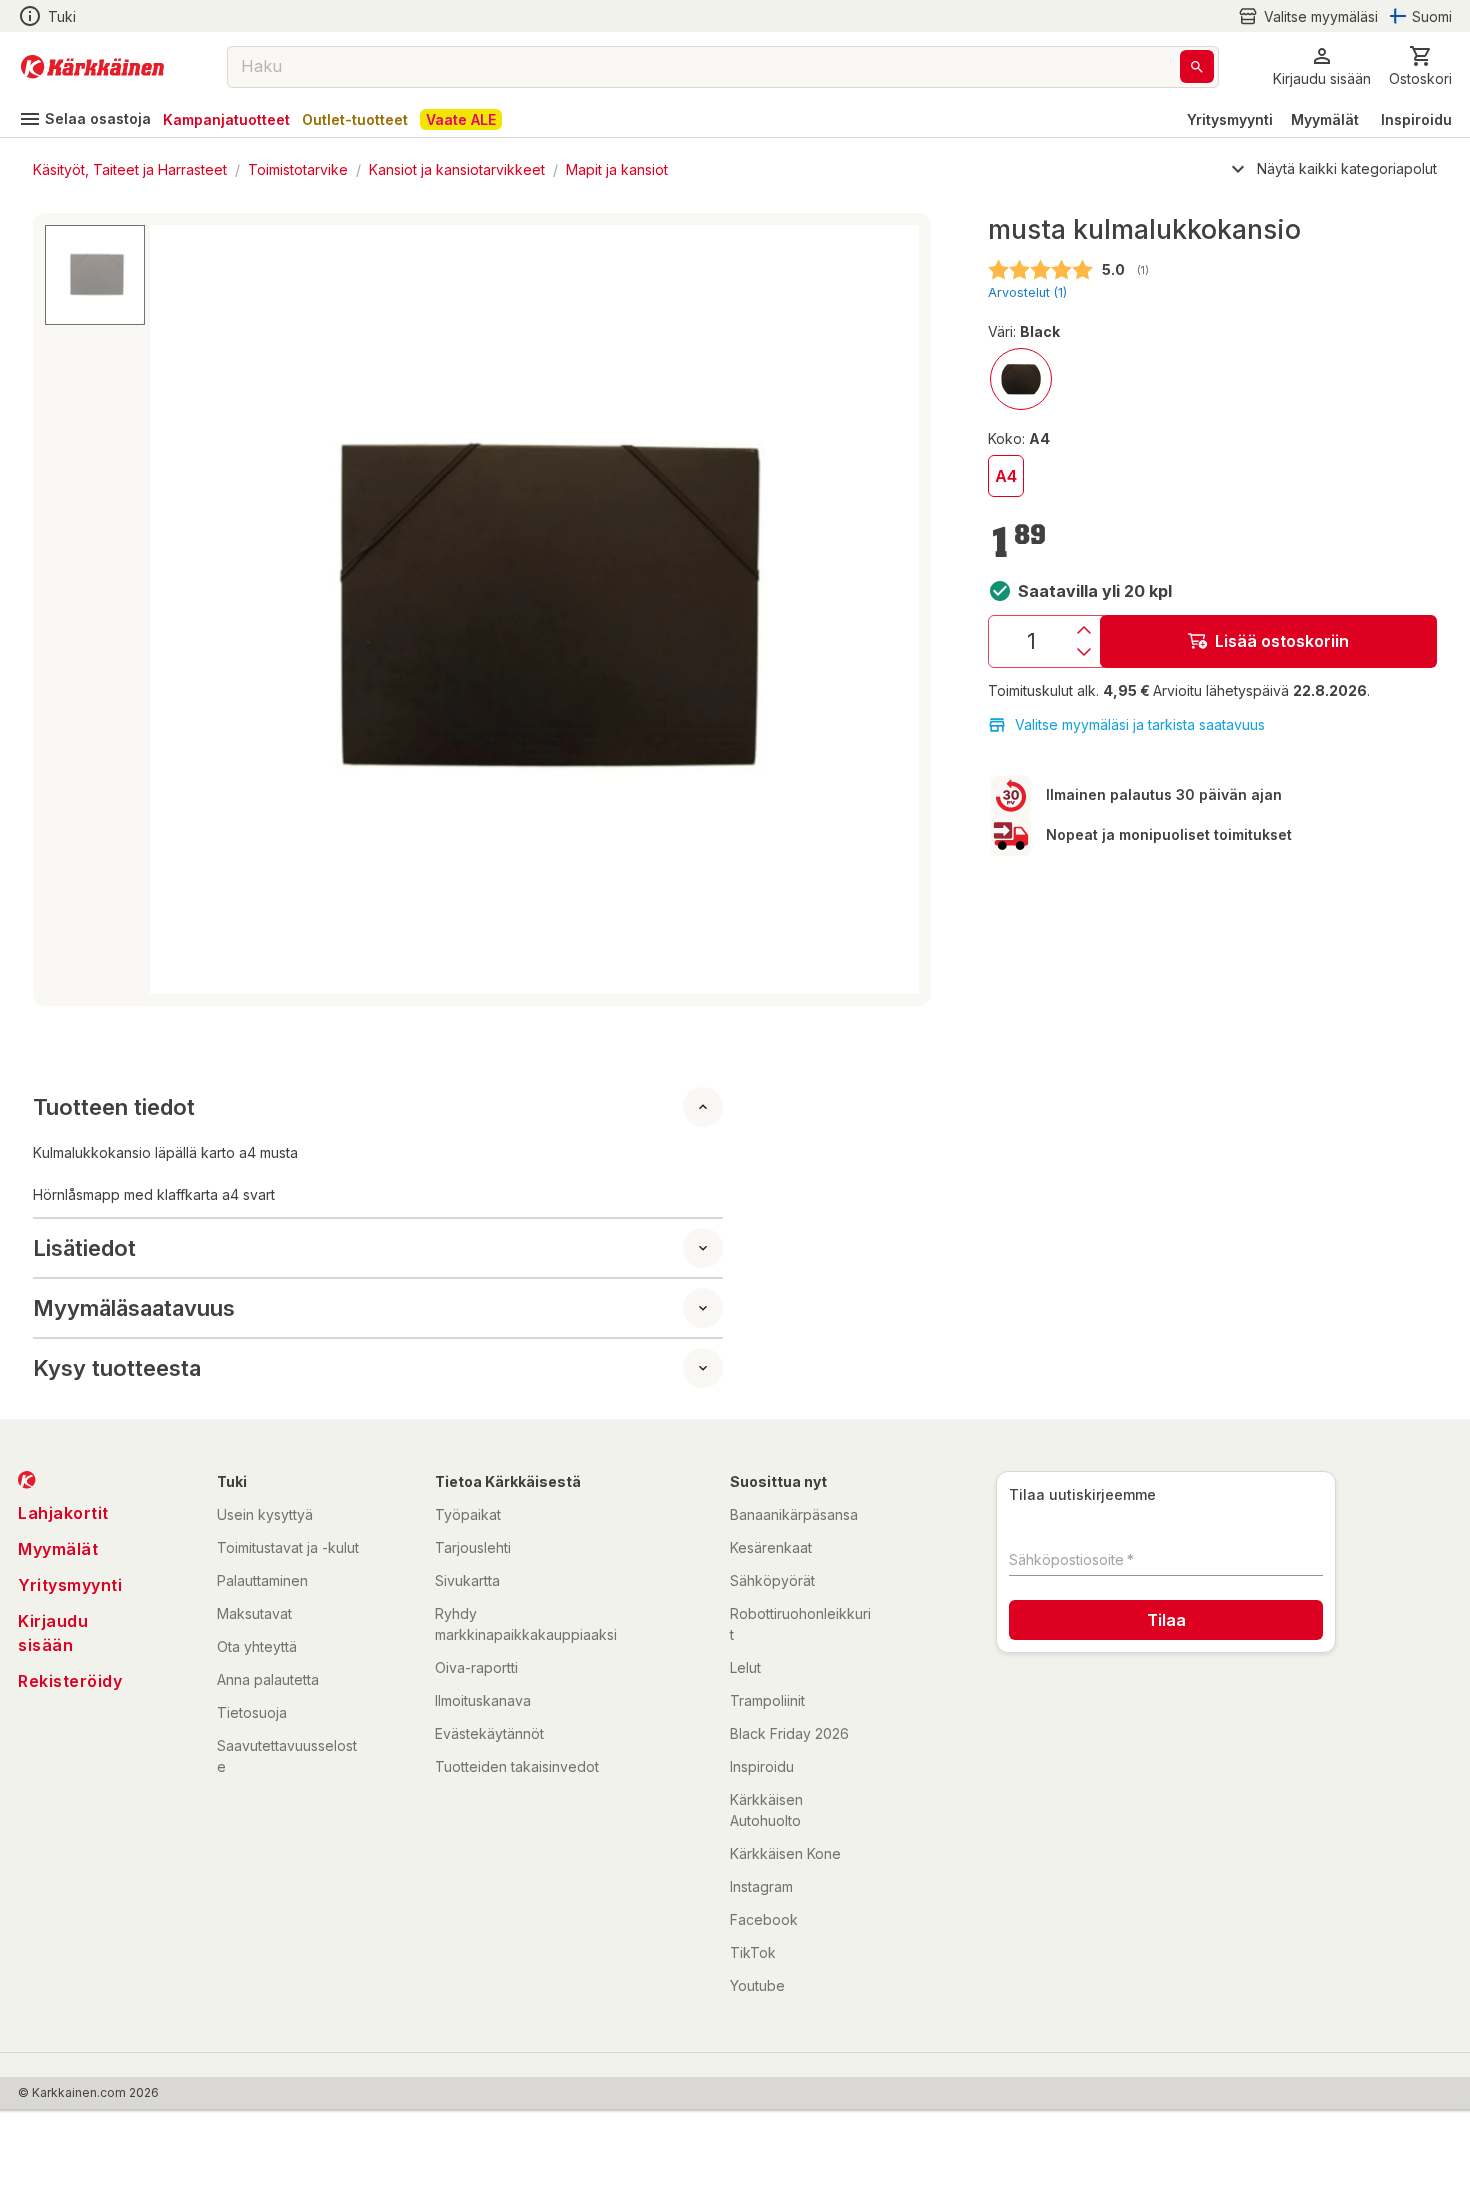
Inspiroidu (1416, 119)
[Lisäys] (1084, 630)
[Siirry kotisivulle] (92, 67)
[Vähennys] (1084, 652)
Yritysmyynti (1230, 119)
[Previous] (177, 610)
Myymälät (1325, 119)
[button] (1308, 16)
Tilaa (1166, 1620)
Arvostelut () (1027, 292)
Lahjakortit (63, 1513)
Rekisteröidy (70, 1681)
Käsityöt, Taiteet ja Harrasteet (130, 169)
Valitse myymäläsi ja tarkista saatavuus (1140, 724)
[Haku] (1197, 66)
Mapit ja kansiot (617, 169)
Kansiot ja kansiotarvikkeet (457, 169)
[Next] (892, 610)
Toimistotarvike (298, 169)
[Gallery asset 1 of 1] (534, 609)
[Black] (1021, 379)
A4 (1006, 476)
